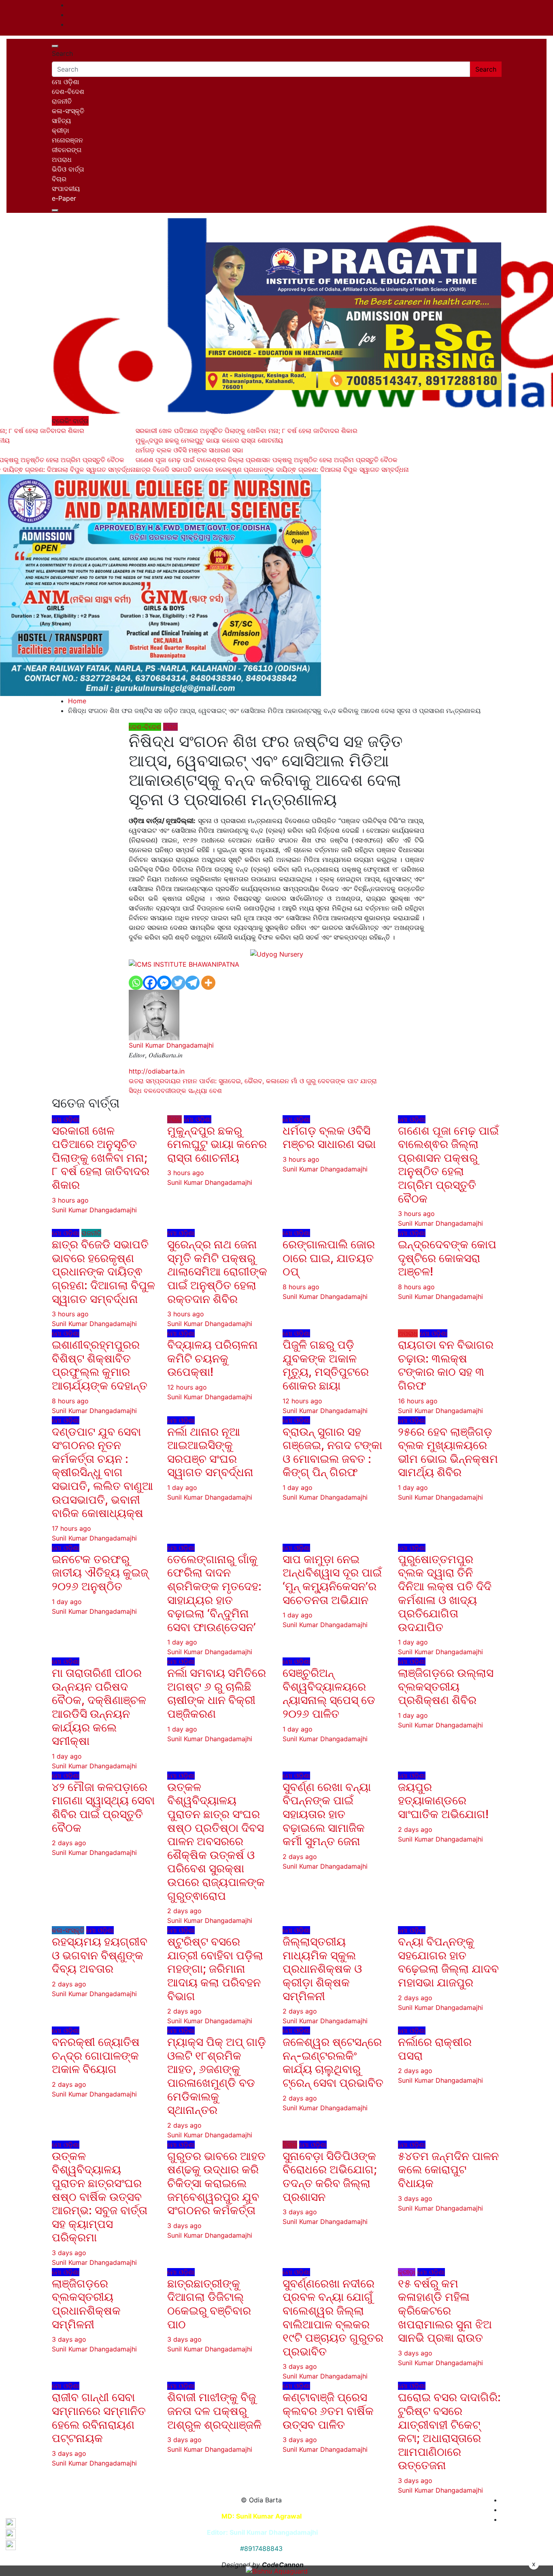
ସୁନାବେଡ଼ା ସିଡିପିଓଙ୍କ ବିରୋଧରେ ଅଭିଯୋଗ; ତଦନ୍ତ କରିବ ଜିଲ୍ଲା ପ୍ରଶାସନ (330, 2176)
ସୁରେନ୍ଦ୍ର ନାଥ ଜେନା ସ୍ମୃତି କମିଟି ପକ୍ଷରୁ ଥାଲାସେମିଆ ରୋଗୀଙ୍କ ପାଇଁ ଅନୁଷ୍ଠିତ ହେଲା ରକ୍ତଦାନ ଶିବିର (217, 1271)
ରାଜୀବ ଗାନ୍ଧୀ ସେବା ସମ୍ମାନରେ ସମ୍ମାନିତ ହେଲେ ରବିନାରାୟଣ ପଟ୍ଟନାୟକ (99, 2418)
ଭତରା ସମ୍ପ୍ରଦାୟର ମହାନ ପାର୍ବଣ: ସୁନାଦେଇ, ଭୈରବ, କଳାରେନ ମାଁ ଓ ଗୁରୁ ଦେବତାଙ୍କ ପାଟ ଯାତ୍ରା (253, 1081)
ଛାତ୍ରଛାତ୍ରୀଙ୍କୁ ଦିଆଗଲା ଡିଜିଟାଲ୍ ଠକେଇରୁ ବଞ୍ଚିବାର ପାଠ (209, 2304)
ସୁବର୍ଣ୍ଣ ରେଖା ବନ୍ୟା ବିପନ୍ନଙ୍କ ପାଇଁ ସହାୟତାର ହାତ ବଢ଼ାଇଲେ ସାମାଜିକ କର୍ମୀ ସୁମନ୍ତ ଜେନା (327, 1814)
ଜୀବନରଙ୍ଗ (67, 150)
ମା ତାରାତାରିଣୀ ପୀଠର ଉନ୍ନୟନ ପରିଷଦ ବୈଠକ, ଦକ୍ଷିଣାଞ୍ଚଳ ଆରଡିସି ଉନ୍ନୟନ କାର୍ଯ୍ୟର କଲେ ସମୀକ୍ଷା (99, 1707)
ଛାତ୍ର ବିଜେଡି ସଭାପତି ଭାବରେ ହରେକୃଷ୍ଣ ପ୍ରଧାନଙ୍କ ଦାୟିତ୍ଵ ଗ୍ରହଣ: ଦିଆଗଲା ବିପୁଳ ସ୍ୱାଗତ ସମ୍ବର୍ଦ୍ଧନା (103, 1271)
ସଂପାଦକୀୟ (66, 189)
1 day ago (182, 1487)
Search (62, 53)
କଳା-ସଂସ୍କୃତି (68, 111)
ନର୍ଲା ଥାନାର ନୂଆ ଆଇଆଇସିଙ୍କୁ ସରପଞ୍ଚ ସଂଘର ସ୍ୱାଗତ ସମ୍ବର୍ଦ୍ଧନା (210, 1452)
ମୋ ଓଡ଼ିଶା (66, 82)
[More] (208, 983)
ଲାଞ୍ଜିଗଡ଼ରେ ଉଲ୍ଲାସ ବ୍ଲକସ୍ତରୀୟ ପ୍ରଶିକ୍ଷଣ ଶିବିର (446, 1686)
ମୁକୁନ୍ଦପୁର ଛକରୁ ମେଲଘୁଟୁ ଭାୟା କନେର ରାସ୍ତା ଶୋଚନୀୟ (217, 1144)
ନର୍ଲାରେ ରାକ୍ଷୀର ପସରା (435, 2049)
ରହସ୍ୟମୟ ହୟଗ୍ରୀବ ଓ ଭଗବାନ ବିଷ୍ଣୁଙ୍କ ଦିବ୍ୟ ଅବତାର (100, 1955)
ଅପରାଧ (62, 159)
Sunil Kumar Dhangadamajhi (171, 1045)
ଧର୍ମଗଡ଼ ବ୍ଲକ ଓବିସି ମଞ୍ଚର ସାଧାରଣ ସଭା (329, 1137)
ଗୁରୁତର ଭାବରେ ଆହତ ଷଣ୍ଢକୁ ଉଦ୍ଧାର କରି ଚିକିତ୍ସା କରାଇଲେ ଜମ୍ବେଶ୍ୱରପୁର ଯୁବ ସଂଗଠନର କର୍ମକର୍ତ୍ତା (216, 2183)
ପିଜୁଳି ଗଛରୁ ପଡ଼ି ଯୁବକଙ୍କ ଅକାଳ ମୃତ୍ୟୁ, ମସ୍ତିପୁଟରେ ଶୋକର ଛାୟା (326, 1365)
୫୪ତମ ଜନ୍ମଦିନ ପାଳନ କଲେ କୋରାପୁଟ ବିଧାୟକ (448, 2170)
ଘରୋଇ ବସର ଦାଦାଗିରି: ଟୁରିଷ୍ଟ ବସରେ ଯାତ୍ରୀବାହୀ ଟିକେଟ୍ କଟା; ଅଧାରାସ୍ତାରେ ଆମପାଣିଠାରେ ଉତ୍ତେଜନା (449, 2431)
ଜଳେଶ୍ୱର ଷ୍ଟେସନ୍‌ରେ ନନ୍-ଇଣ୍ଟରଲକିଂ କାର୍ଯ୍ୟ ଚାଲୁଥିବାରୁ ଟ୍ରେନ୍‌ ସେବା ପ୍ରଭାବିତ (333, 2062)
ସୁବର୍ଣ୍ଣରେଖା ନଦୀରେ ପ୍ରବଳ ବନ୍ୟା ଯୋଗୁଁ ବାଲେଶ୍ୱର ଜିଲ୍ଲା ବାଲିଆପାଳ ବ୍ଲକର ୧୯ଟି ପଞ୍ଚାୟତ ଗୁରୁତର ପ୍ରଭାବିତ (333, 2317)
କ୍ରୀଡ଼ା (61, 130)
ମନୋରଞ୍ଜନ (67, 140)
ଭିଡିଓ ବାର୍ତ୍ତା (68, 169)
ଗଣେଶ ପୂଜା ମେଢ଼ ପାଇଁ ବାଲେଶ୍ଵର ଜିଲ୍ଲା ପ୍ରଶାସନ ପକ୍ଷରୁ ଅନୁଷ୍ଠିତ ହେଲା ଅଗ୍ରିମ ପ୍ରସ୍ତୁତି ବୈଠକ (448, 1165)
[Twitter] (178, 983)
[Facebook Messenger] (164, 983)
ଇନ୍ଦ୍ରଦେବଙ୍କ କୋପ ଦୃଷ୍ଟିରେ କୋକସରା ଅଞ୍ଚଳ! (447, 1258)
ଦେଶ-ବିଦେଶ (68, 91)
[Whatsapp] (136, 983)
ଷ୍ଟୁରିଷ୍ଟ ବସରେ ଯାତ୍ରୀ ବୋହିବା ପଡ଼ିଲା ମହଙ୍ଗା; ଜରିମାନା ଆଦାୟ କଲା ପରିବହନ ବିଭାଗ (215, 1969)
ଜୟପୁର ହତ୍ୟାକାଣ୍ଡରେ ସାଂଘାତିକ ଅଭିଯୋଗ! (443, 1800)
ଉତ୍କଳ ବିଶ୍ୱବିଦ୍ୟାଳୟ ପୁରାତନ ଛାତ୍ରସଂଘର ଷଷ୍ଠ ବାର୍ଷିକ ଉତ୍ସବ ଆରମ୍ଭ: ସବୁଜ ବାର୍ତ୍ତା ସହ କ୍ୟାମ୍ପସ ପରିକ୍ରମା (100, 2197)
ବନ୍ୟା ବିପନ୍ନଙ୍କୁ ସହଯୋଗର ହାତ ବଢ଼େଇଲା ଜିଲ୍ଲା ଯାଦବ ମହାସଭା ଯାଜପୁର (448, 1962)
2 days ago (69, 1843)
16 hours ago (418, 1401)
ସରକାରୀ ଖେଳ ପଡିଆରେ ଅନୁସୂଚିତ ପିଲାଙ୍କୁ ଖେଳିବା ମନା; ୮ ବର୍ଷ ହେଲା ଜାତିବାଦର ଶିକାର (101, 1158)
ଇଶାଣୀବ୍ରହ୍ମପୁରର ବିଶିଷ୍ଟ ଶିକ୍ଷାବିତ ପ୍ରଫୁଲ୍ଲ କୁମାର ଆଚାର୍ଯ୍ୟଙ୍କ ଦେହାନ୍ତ (100, 1365)
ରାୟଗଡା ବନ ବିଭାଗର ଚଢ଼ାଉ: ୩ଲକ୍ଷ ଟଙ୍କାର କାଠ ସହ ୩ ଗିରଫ (446, 1365)
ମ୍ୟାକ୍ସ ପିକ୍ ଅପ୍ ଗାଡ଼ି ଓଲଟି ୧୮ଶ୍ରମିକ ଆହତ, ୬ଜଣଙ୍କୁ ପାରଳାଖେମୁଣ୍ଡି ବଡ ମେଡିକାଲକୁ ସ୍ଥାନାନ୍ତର (217, 2076)
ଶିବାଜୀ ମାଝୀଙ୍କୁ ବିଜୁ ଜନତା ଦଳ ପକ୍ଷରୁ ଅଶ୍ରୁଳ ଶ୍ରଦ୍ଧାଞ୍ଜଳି (216, 2411)
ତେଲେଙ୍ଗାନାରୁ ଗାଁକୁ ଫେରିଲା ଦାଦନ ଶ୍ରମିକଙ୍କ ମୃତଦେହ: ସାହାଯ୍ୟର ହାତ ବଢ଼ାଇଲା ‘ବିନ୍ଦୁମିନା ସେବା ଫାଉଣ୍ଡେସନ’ (214, 1593)
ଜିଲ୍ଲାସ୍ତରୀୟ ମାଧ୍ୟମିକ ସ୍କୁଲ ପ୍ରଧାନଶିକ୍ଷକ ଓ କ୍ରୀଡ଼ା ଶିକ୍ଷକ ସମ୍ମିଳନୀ (322, 1969)
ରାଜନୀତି (62, 101)
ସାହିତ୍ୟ (61, 121)
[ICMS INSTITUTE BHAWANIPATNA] (184, 964)
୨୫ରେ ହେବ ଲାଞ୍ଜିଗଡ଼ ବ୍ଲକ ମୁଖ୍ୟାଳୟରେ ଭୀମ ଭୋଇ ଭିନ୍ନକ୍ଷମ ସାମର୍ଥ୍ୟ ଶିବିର (448, 1452)
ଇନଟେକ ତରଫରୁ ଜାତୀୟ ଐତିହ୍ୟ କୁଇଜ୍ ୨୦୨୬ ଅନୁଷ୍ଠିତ (100, 1573)
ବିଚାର (59, 179)
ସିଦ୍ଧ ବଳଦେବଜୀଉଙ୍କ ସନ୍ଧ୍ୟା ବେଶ (175, 1091)
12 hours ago (187, 1387)
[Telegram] (192, 983)
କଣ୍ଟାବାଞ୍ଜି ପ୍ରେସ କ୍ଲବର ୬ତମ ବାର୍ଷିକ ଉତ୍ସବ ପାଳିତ (328, 2411)
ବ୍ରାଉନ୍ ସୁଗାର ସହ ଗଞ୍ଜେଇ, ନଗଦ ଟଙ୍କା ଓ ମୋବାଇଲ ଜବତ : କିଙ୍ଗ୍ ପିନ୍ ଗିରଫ (332, 1452)
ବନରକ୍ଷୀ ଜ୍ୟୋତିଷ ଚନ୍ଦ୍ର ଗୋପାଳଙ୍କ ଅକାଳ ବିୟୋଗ (96, 2055)
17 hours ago (71, 1528)
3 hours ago (70, 1200)
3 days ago (69, 2253)
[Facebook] (150, 983)
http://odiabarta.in (157, 1071)
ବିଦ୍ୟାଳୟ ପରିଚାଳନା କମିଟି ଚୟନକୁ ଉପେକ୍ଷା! (213, 1358)
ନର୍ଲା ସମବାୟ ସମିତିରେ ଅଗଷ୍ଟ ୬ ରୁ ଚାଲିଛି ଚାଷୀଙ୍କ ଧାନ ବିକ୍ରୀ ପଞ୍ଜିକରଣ (217, 1693)
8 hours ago (301, 1287)
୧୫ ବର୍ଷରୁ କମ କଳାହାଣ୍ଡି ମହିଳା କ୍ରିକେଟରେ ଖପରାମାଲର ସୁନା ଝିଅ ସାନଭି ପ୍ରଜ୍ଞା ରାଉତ (445, 2311)
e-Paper (64, 198)
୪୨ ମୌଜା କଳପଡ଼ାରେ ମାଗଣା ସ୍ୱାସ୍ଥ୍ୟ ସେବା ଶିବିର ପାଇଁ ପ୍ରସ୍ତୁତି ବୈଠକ (103, 1807)
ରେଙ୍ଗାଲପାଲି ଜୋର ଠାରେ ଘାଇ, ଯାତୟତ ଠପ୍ (329, 1258)
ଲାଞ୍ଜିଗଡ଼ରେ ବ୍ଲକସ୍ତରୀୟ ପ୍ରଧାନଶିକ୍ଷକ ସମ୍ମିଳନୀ (86, 2304)
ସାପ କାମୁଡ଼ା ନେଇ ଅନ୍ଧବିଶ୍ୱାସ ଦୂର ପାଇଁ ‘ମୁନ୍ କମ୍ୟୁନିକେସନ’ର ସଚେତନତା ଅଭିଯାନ (332, 1580)
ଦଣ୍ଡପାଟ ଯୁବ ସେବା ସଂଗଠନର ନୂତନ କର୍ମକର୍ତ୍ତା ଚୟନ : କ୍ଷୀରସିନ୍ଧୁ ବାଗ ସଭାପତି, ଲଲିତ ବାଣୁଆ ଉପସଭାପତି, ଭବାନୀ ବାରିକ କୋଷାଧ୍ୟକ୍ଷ (102, 1473)
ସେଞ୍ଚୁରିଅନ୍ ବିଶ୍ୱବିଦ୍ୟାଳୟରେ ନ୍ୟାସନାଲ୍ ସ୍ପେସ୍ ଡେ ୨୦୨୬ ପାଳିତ (329, 1693)
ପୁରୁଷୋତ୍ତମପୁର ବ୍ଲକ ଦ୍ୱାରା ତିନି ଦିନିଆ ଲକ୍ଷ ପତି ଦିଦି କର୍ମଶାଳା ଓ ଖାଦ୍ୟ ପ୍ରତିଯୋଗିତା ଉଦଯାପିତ (445, 1593)
